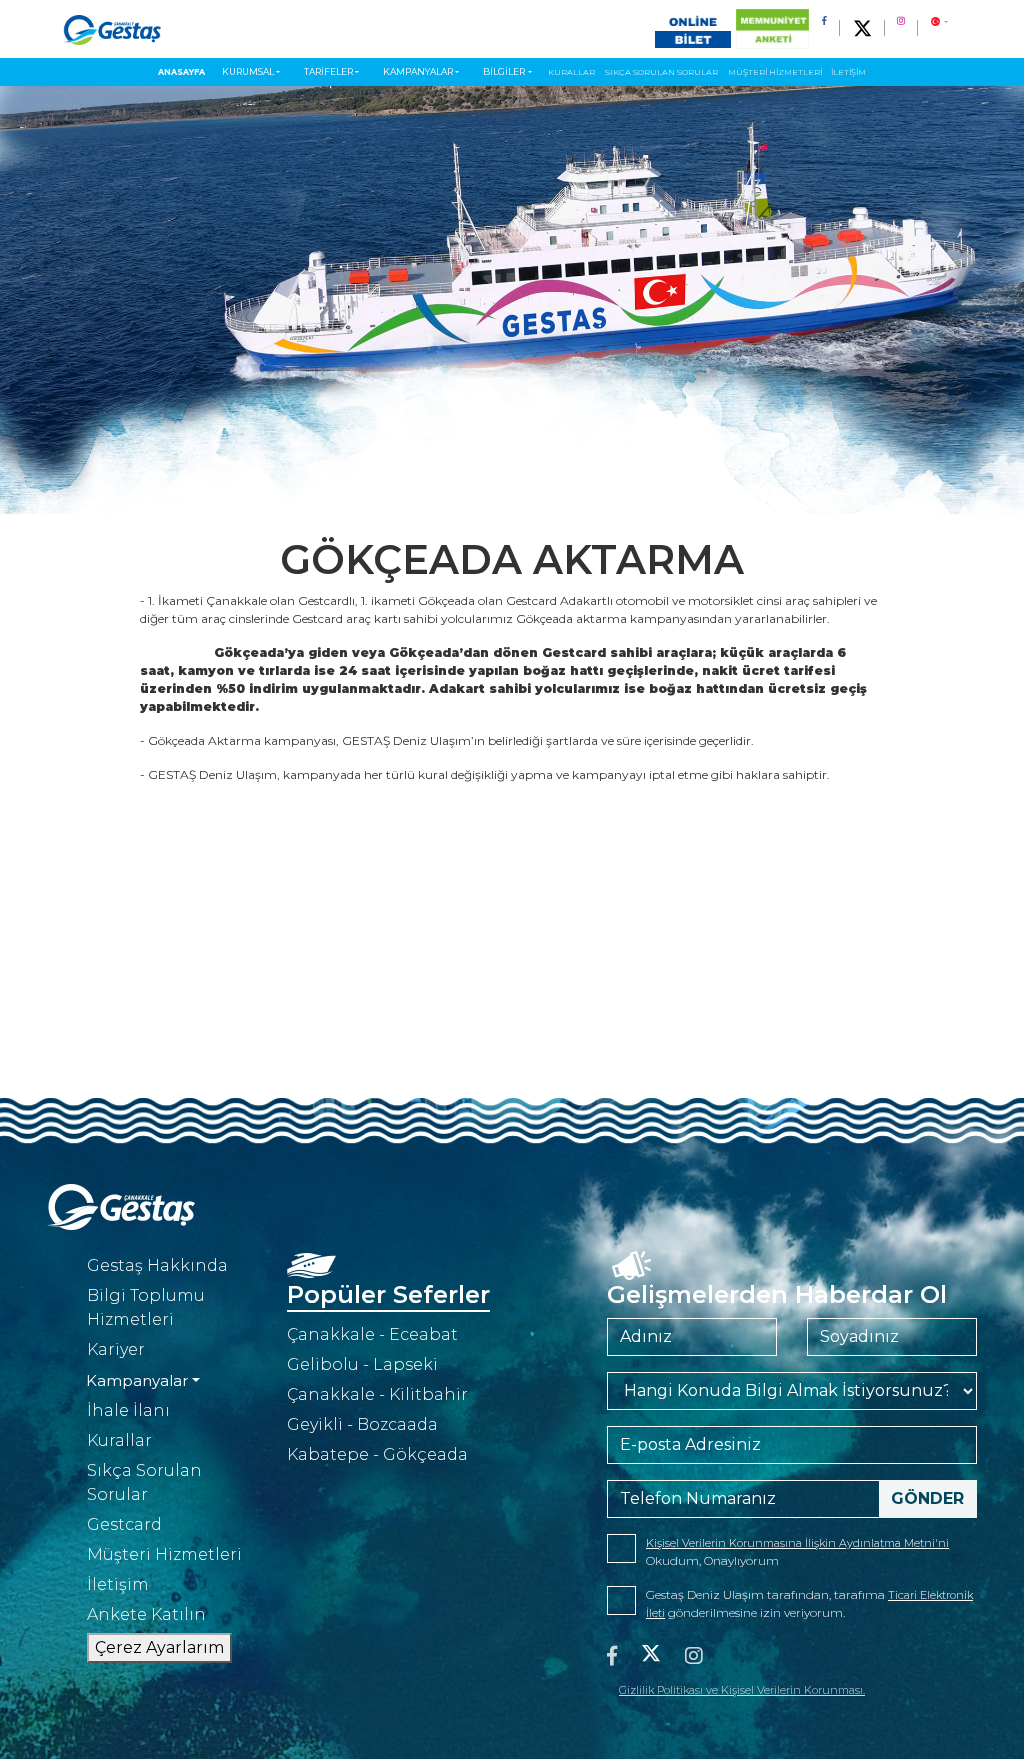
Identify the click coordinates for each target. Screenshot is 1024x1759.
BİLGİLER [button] (504, 71)
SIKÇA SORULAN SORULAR (661, 72)
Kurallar (119, 1440)
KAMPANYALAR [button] (418, 71)
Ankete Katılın (146, 1614)
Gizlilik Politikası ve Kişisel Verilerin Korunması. (742, 1690)
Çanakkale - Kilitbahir (377, 1394)
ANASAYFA (181, 72)
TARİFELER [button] (328, 71)
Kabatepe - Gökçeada (377, 1454)
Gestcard (124, 1524)
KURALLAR (571, 72)
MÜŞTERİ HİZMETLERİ (775, 72)
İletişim (118, 1584)
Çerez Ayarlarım (159, 1647)
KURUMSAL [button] (248, 71)
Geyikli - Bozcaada (362, 1424)
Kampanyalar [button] (137, 1380)
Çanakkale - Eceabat (372, 1334)
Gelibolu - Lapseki (362, 1364)
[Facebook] (612, 1656)
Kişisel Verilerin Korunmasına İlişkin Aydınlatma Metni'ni (797, 1543)
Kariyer (116, 1349)
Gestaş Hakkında (157, 1265)
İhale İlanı (128, 1410)
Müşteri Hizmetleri (164, 1554)
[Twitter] (651, 1656)
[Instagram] (694, 1656)
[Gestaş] (112, 29)
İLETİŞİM (848, 72)
